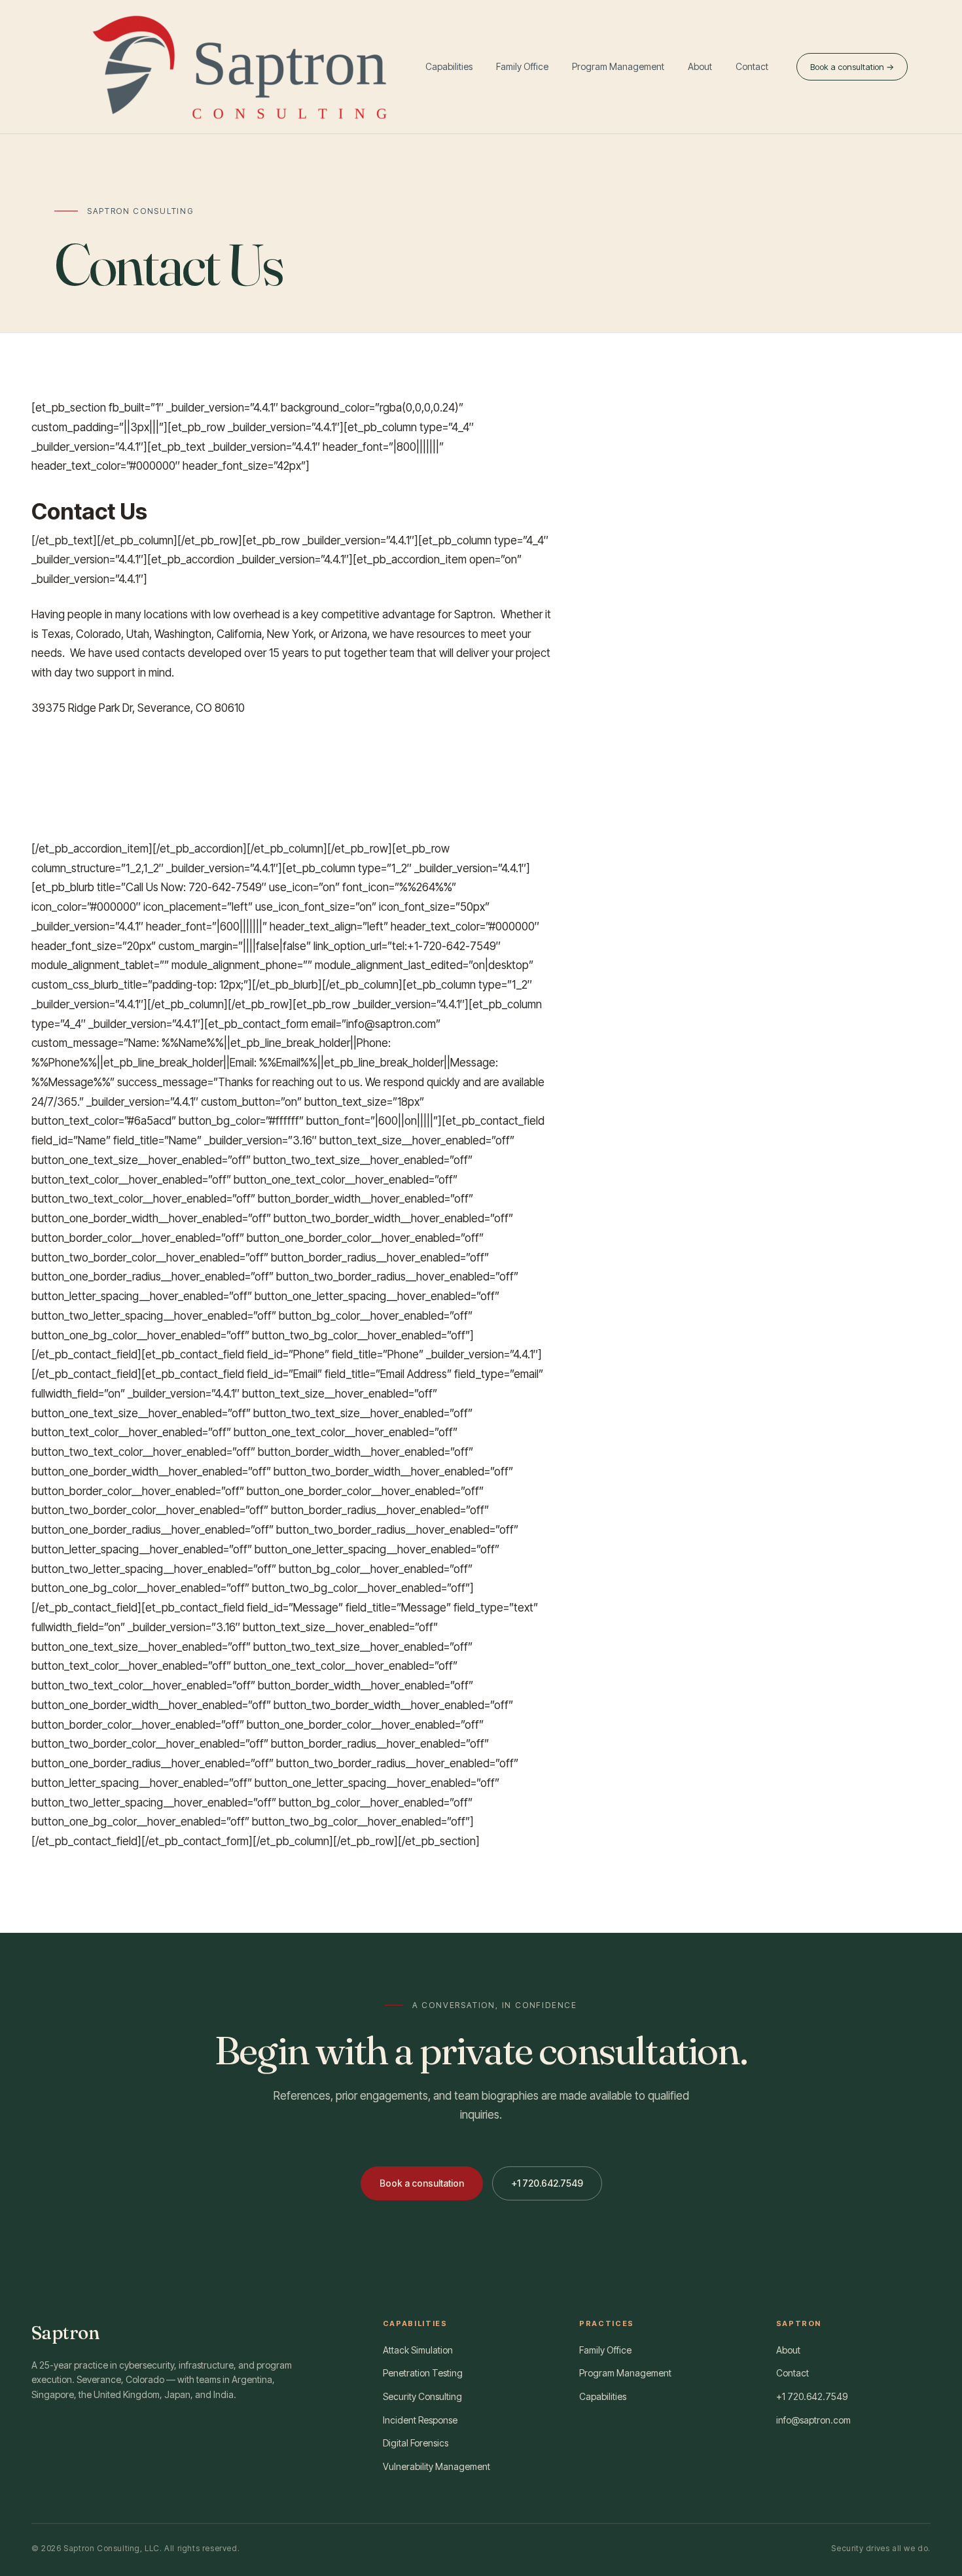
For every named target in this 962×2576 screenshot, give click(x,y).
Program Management (618, 66)
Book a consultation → (852, 67)
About (700, 66)
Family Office (522, 66)
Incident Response (420, 2420)
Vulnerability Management (436, 2466)
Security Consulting (422, 2396)
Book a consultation (422, 2183)
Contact (752, 66)
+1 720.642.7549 (547, 2183)
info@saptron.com (813, 2420)
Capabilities (449, 66)
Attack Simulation (418, 2350)
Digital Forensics (416, 2443)
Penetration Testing (423, 2373)
